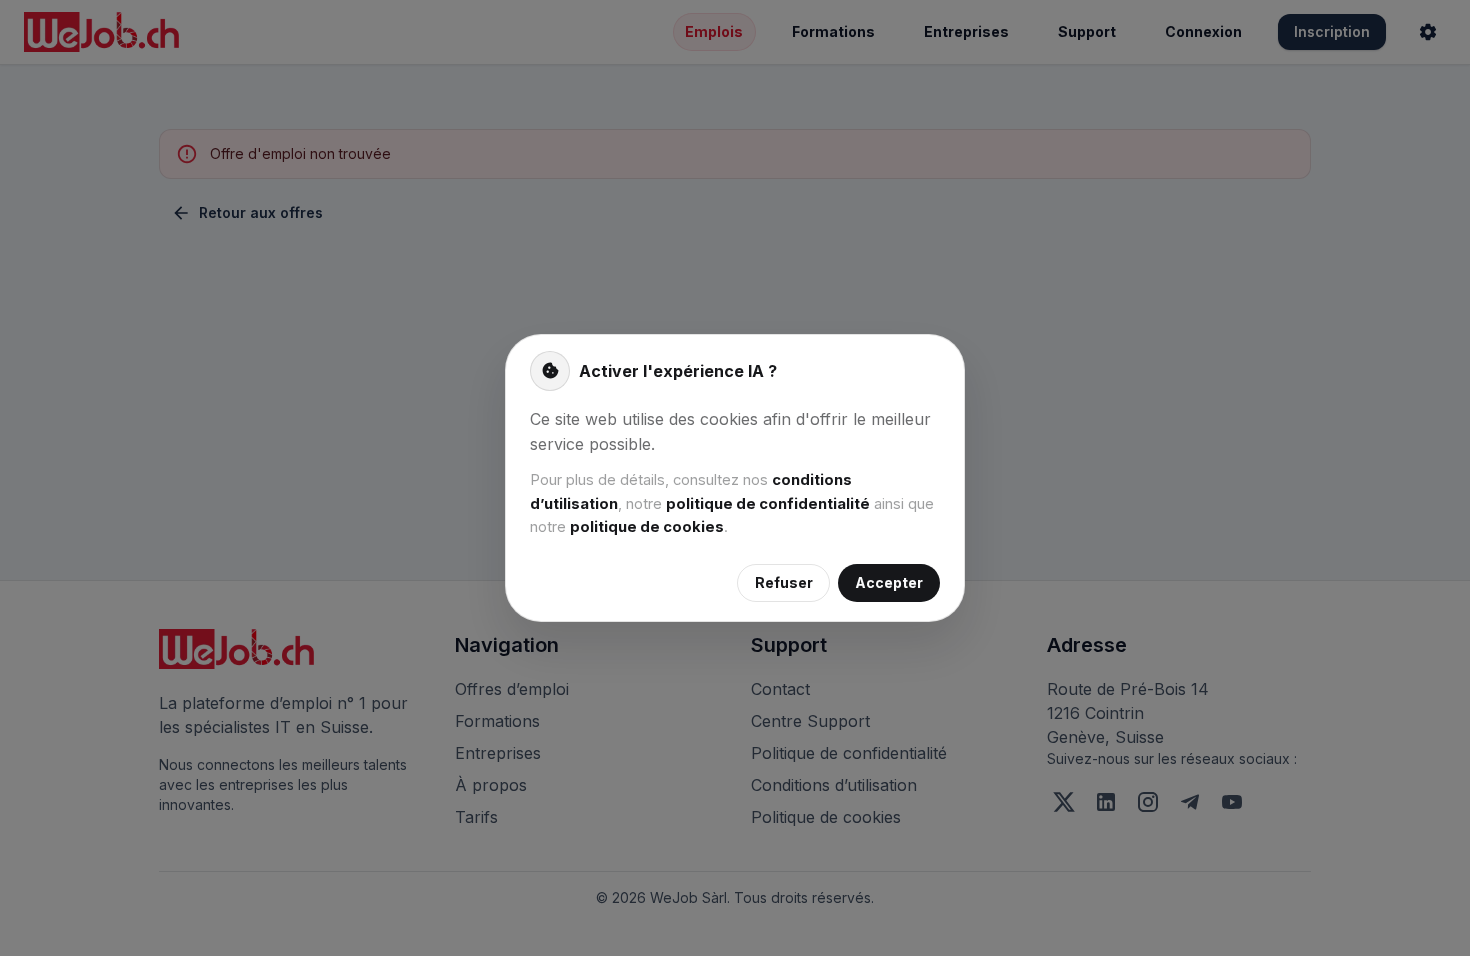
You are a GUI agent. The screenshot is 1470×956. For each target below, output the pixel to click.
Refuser (784, 582)
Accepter (889, 582)
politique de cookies (647, 527)
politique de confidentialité (768, 504)
